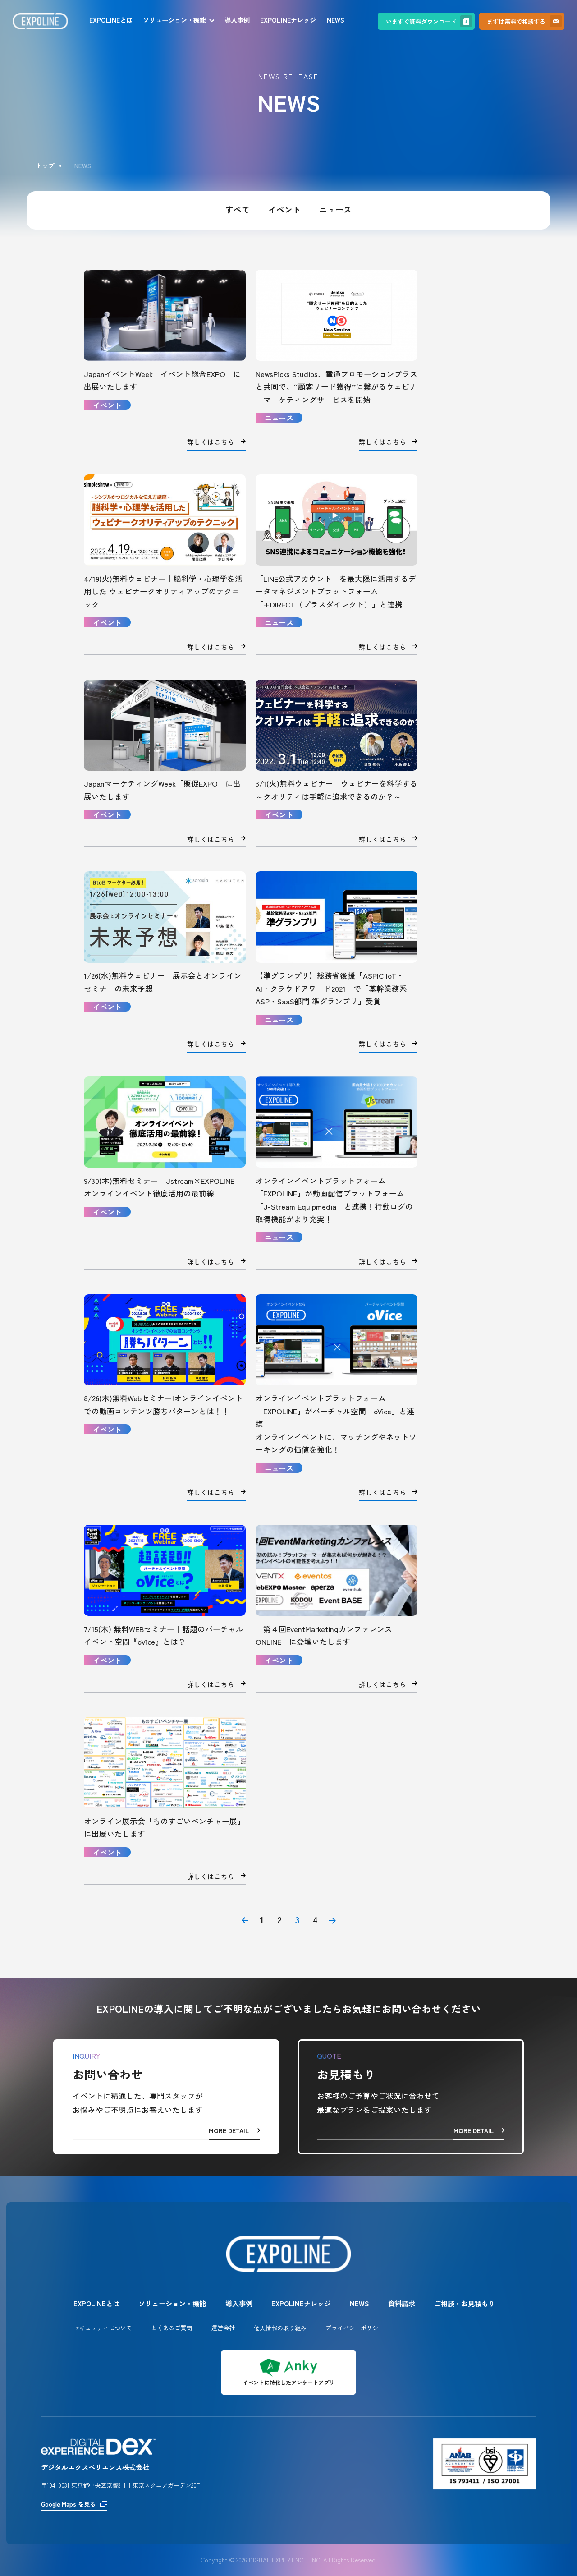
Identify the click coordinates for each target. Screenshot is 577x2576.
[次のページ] (332, 1920)
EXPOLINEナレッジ (288, 20)
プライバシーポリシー (355, 2328)
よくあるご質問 (172, 2328)
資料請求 (402, 2303)
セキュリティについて (103, 2328)
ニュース (335, 210)
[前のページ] (245, 1920)
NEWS (336, 20)
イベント (284, 210)
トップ (45, 166)
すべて (238, 210)
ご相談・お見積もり (465, 2303)
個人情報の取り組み (280, 2328)
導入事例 (237, 20)
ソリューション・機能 (174, 20)
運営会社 (223, 2328)
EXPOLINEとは (111, 20)
